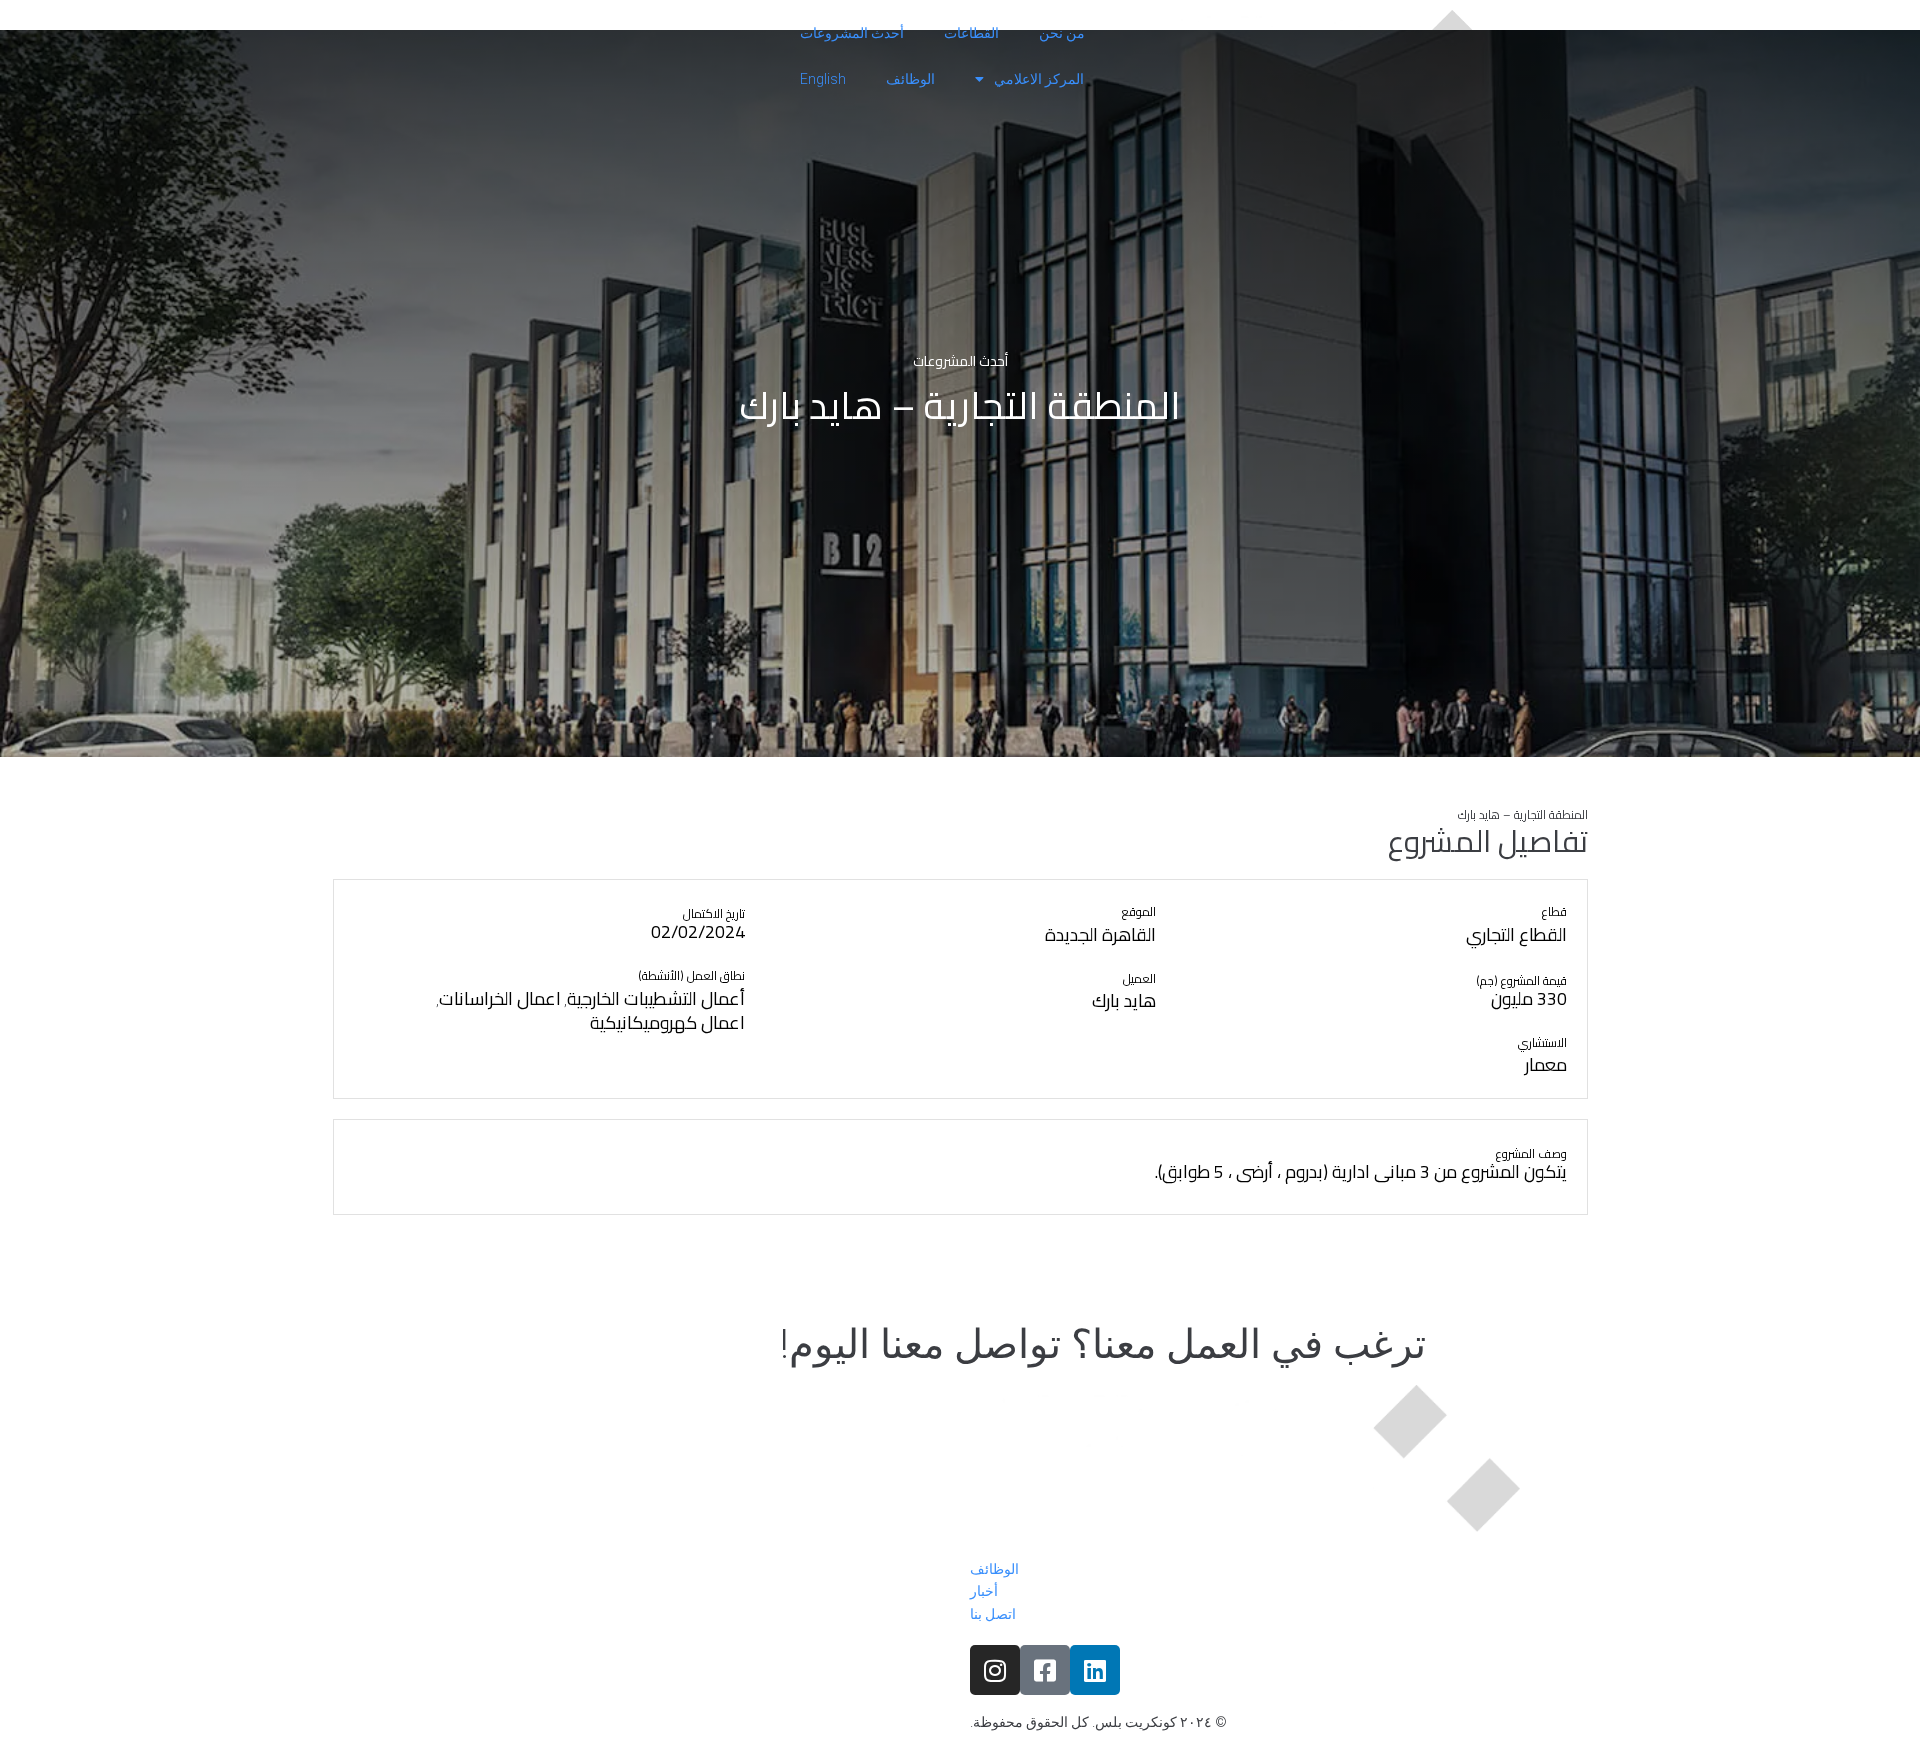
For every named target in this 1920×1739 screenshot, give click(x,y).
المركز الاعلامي (1039, 79)
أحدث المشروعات (852, 33)
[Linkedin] (1095, 1670)
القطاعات (971, 33)
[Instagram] (995, 1670)
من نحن (1062, 33)
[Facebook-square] (1045, 1670)
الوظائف (910, 79)
